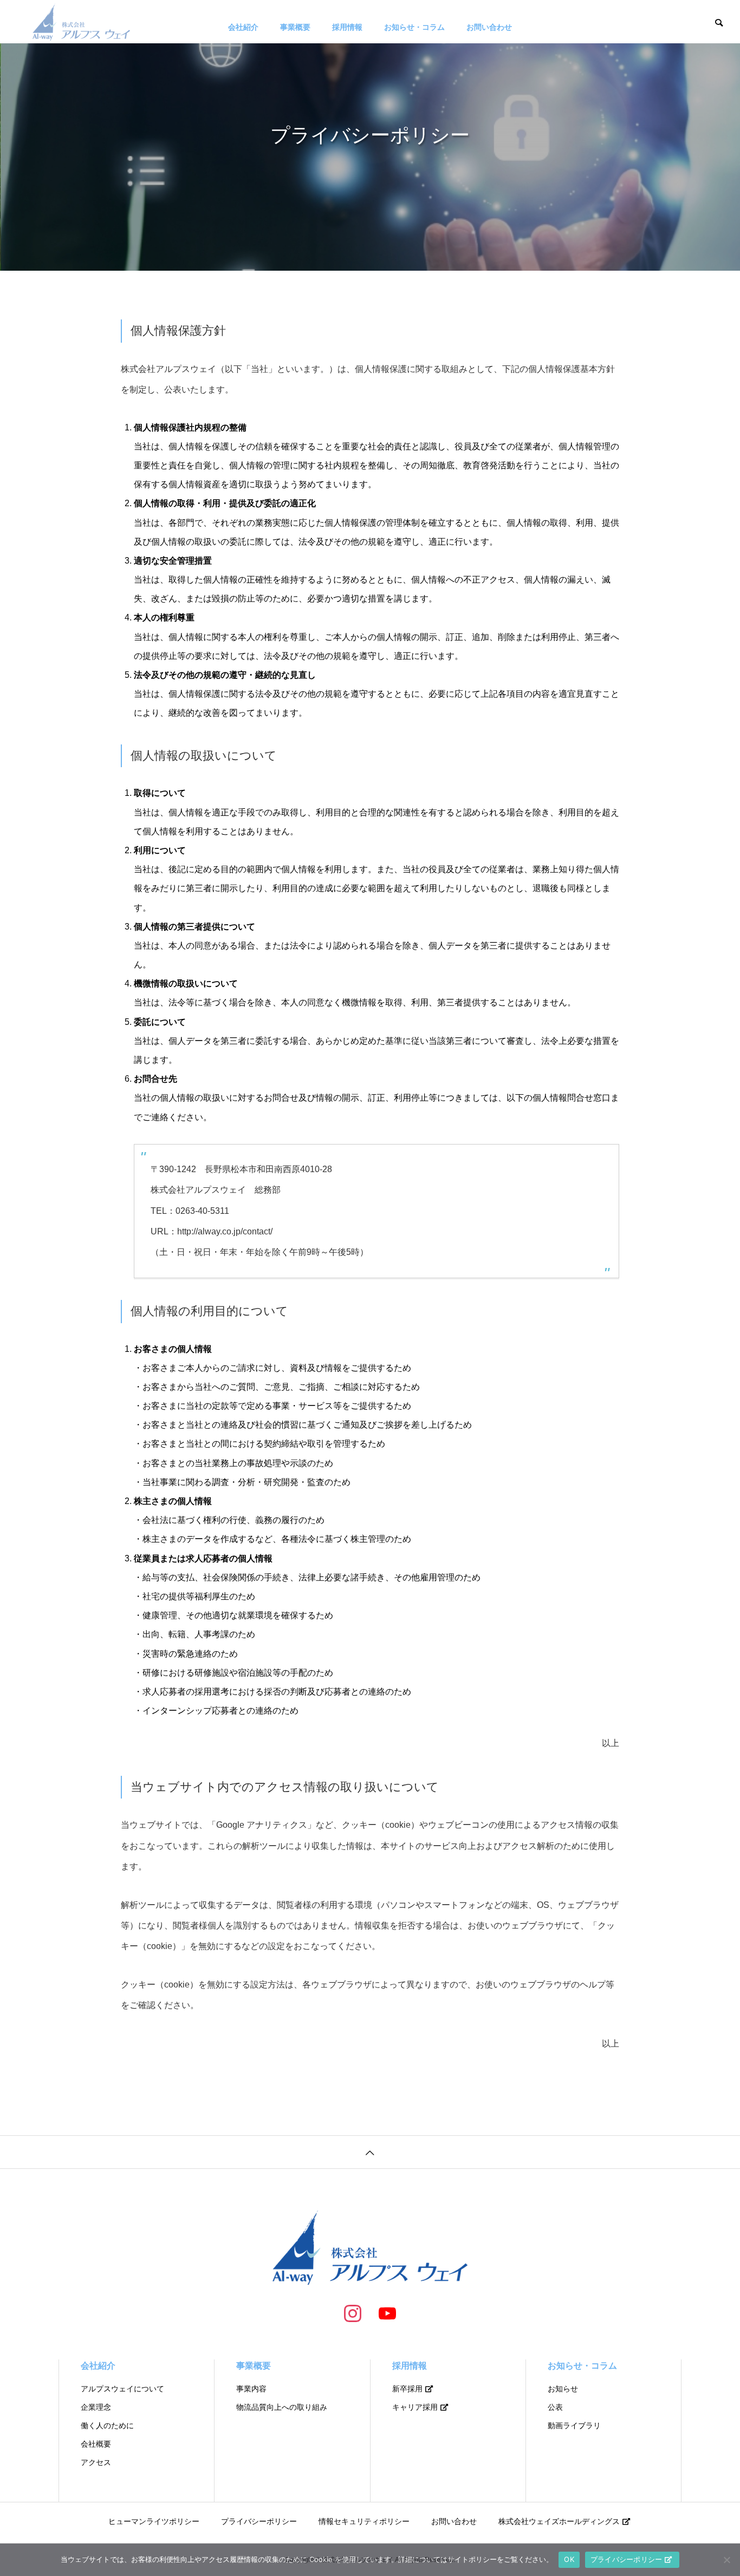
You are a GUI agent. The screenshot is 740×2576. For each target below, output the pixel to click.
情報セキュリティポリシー (364, 2521)
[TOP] (370, 2152)
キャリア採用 (415, 2407)
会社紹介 (243, 27)
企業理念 (96, 2407)
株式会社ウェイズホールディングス (559, 2521)
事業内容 (251, 2389)
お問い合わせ (489, 27)
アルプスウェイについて (122, 2389)
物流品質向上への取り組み (282, 2407)
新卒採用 (407, 2389)
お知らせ (563, 2389)
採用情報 (347, 27)
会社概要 (96, 2444)
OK (569, 2559)
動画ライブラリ (574, 2425)
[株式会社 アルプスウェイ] (81, 22)
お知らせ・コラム (414, 27)
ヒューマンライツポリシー (154, 2521)
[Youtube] (387, 2313)
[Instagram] (353, 2313)
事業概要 (295, 27)
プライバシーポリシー (259, 2521)
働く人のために (107, 2425)
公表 (555, 2407)
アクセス (96, 2462)
